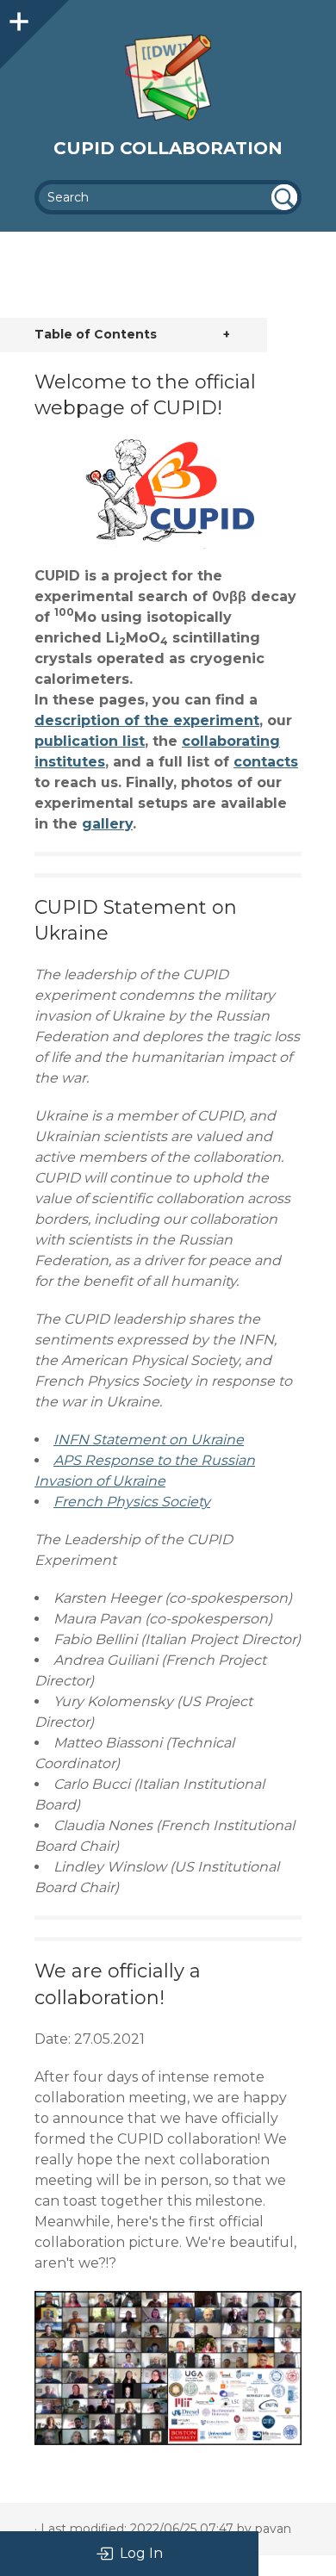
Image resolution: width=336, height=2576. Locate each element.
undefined (284, 197)
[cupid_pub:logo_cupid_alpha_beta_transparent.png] (168, 493)
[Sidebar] (17, 17)
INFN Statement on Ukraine (149, 1440)
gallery (107, 824)
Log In (141, 2553)
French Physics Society (132, 1502)
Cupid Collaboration (168, 148)
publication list (90, 741)
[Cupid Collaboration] (168, 78)
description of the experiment (147, 720)
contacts (266, 762)
